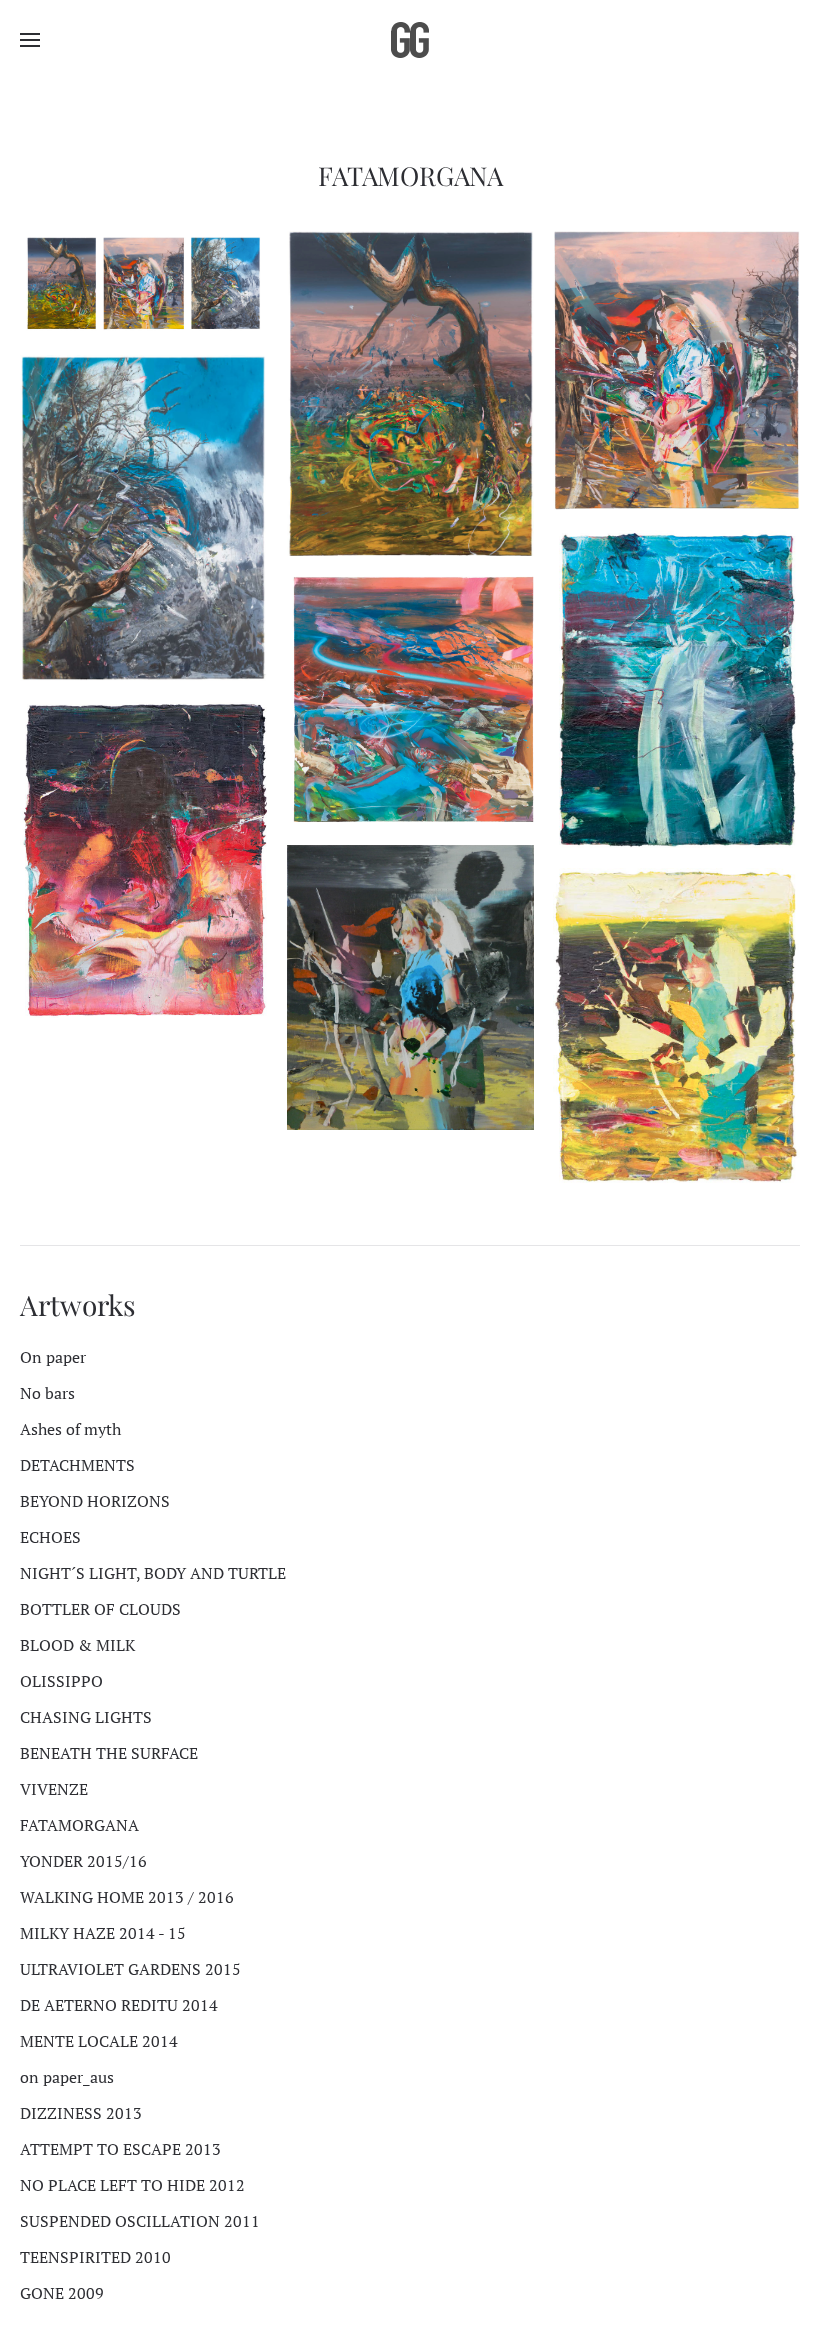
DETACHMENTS (77, 1465)
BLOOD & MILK (77, 1645)
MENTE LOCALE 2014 (99, 2041)
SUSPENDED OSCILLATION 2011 (140, 2221)
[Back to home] (410, 40)
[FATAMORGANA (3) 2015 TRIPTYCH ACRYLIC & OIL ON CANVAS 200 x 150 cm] (143, 518)
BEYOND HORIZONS (95, 1501)
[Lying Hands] (143, 860)
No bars (47, 1393)
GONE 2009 (62, 2293)
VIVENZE (54, 1789)
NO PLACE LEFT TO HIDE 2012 (132, 2185)
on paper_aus (67, 2077)
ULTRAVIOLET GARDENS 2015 (130, 1969)
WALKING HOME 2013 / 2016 (127, 1897)
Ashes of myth (70, 1429)
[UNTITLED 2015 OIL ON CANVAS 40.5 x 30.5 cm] (676, 689)
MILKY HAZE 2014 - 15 (103, 1933)
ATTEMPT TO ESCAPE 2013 (120, 2149)
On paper (53, 1357)
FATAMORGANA (79, 1825)
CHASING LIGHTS (86, 1717)
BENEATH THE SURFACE (109, 1753)
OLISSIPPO (61, 1681)
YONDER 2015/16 (83, 1861)
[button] (30, 40)
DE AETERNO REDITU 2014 (119, 2005)
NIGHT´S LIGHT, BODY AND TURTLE (153, 1573)
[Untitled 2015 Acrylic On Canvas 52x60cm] (410, 987)
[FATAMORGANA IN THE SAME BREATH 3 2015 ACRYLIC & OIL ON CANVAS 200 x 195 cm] (410, 700)
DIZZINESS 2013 (81, 2113)
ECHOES (50, 1537)
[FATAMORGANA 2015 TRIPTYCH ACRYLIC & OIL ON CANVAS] (143, 283)
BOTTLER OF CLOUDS (100, 1609)
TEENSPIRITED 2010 (95, 2257)
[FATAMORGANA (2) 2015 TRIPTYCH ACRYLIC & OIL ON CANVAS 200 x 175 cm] (676, 370)
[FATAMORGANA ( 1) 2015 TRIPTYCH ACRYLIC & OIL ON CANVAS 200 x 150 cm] (410, 393)
